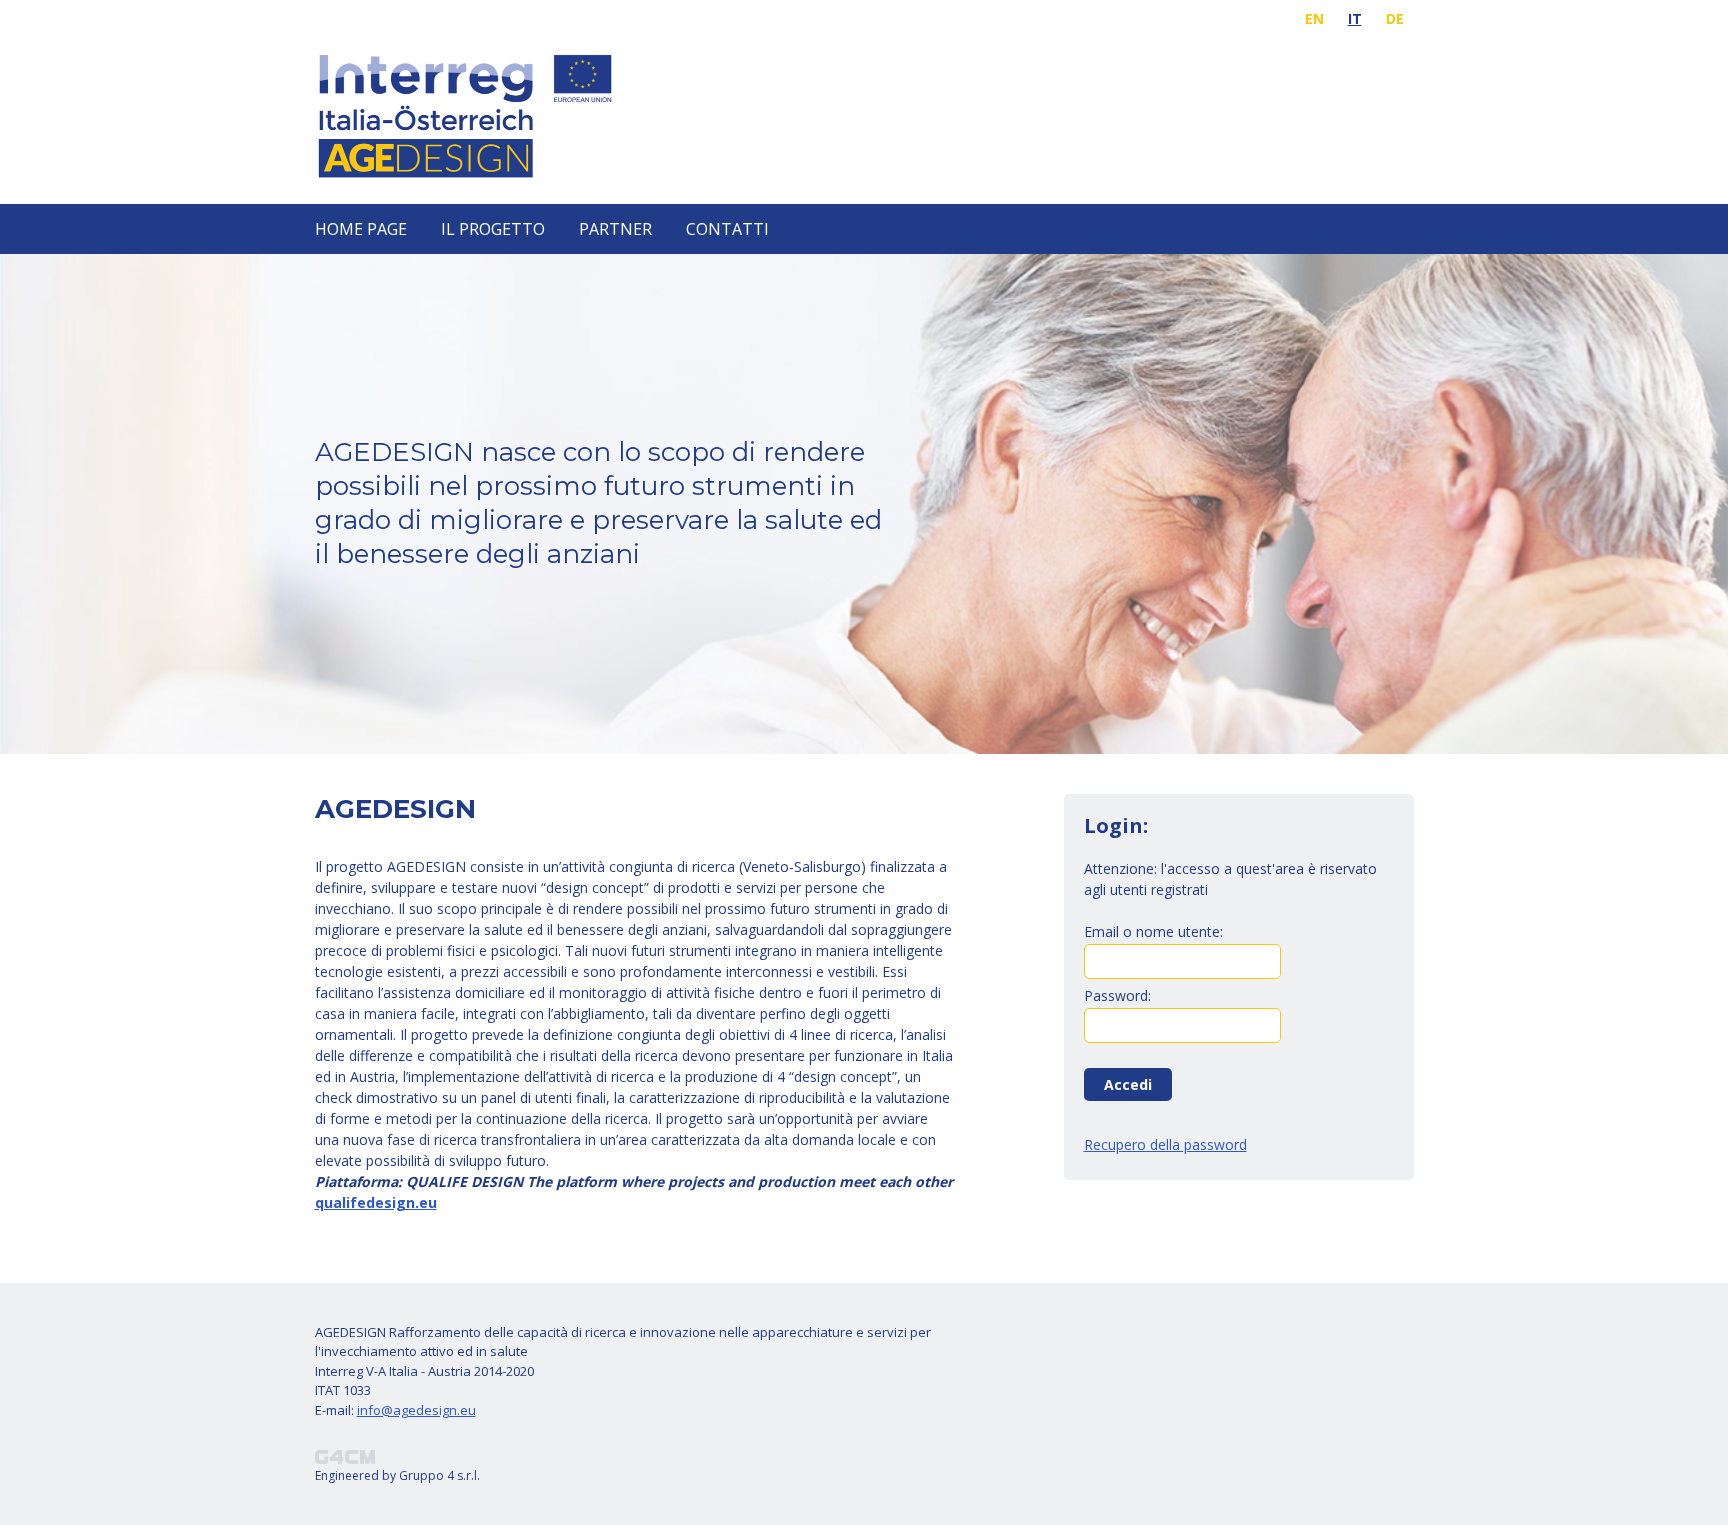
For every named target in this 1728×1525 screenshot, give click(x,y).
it (1355, 18)
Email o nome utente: (1153, 930)
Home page (361, 229)
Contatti (727, 229)
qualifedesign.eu (376, 1202)
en (1314, 18)
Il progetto (493, 229)
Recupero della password (1165, 1144)
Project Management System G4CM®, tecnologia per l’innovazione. (345, 1457)
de (1395, 18)
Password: (1117, 994)
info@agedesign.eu (416, 1410)
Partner (615, 229)
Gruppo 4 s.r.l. (439, 1475)
